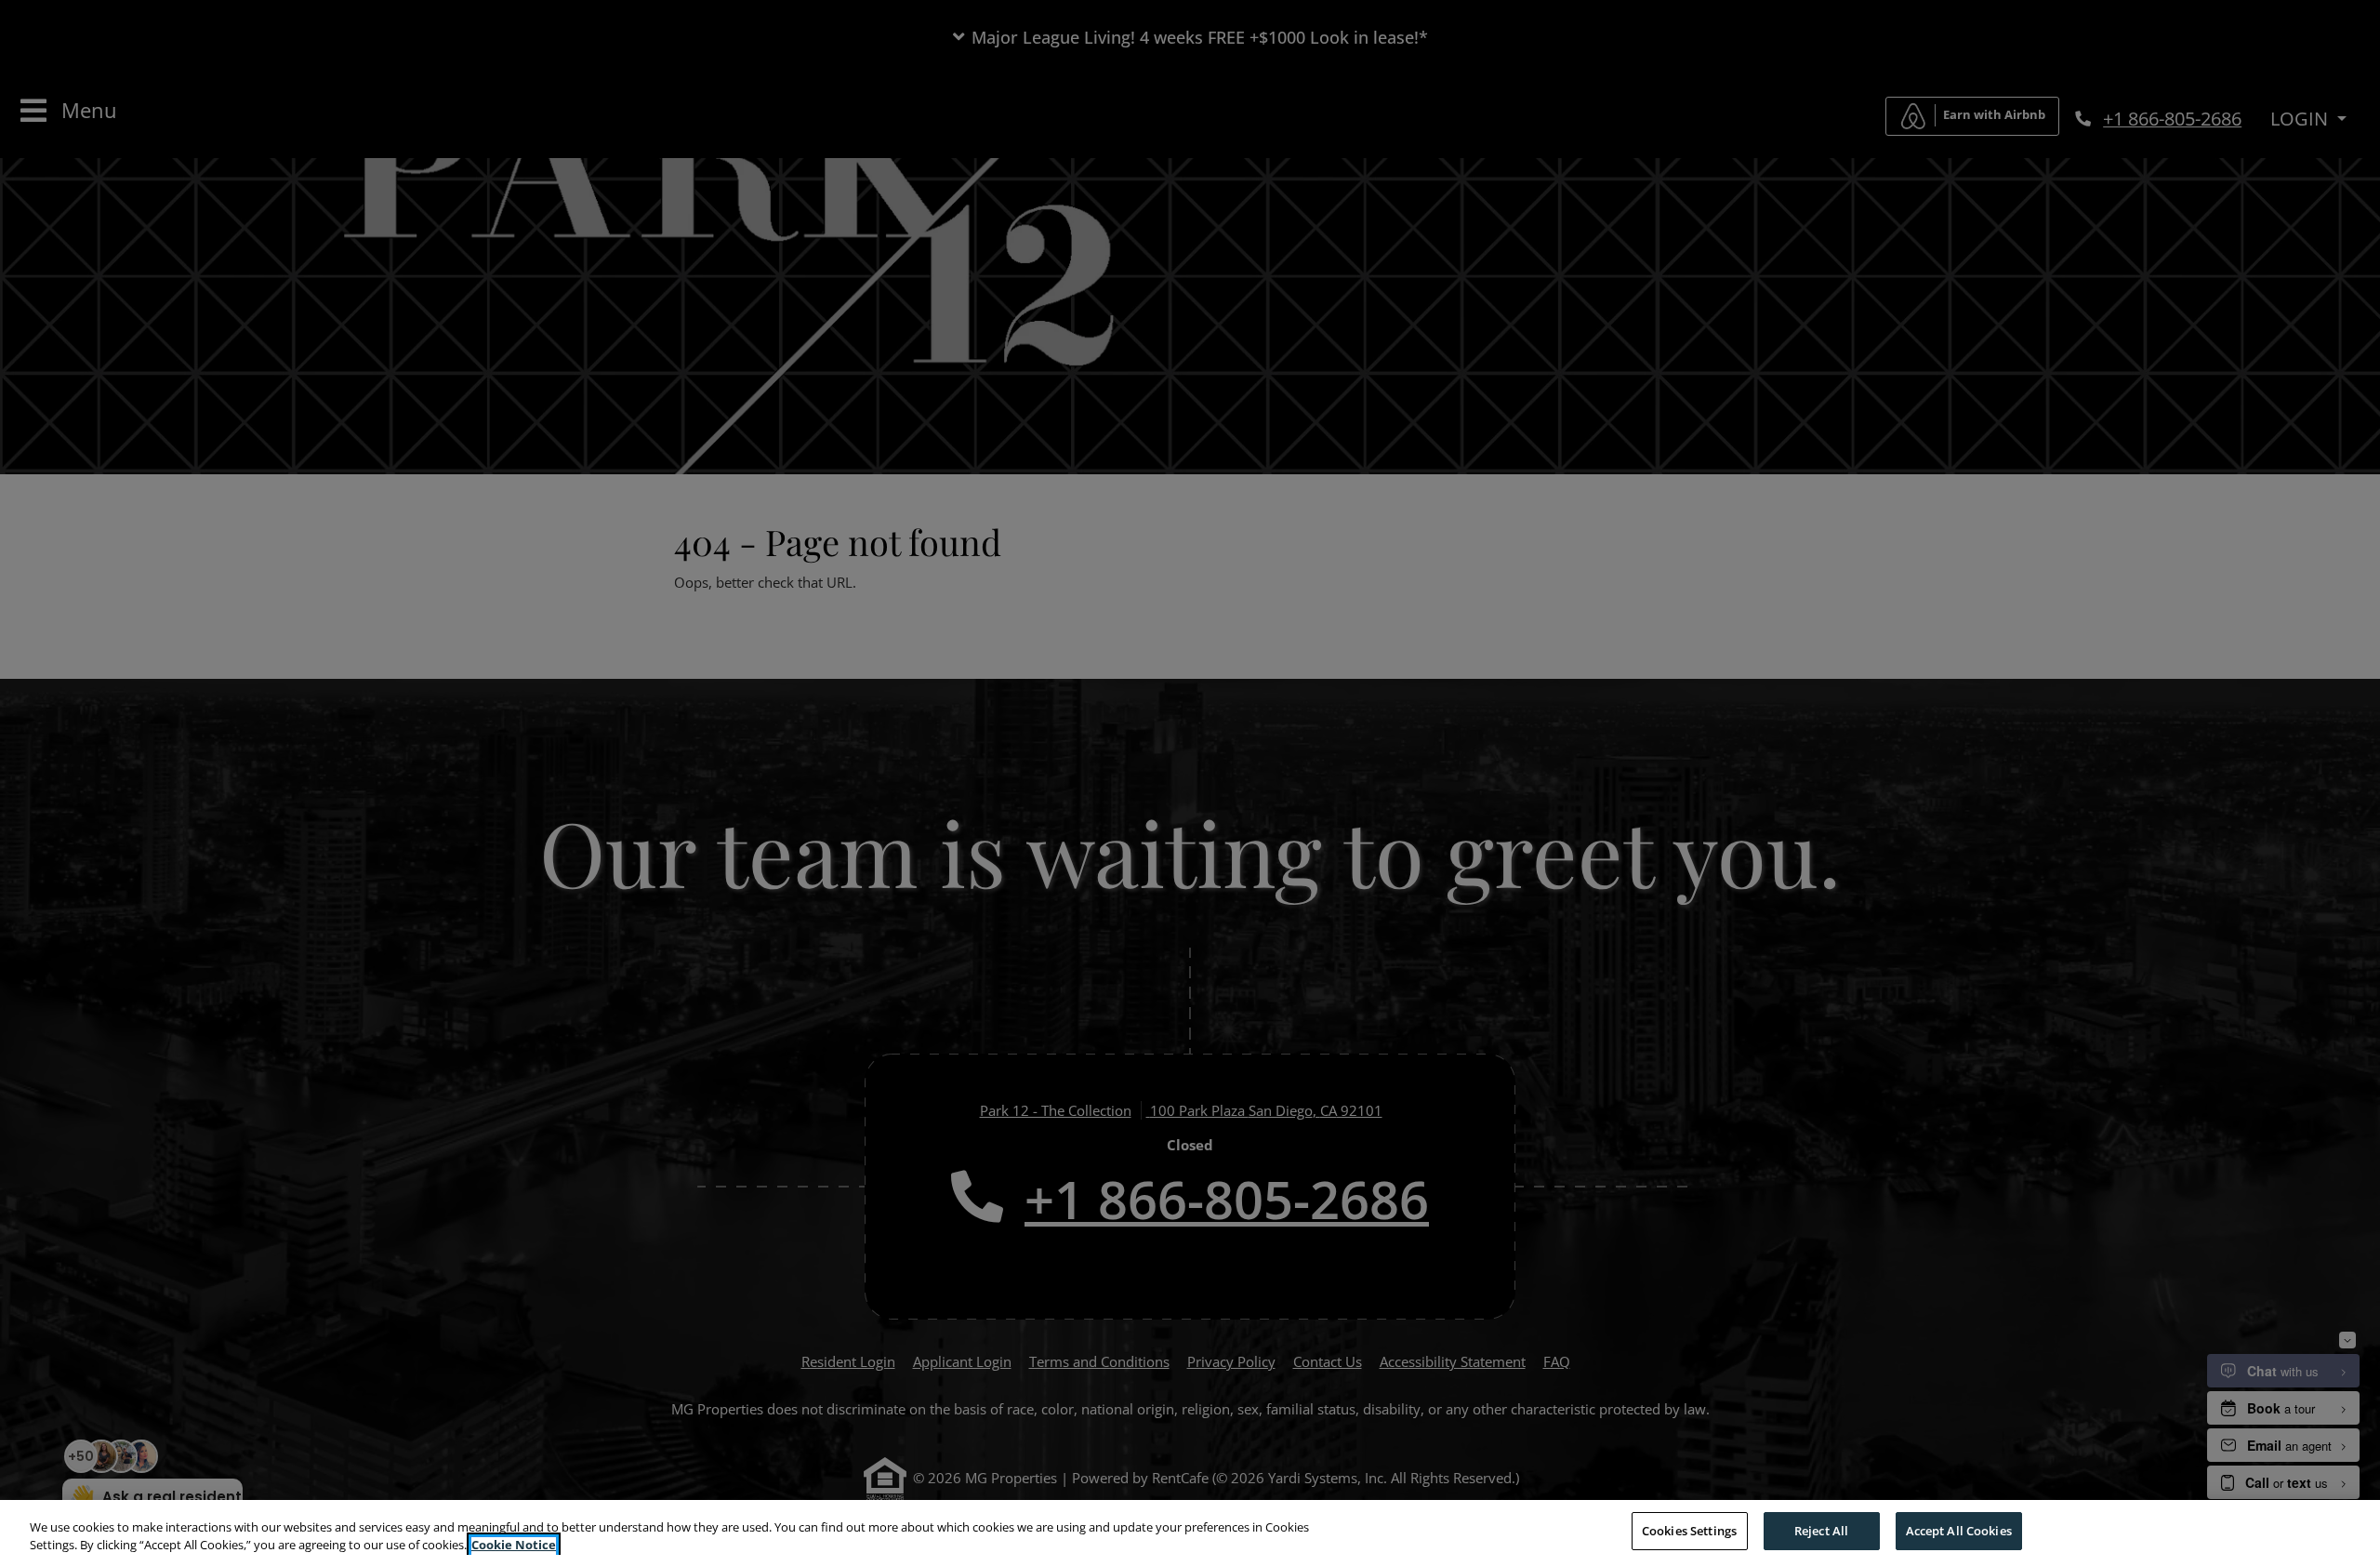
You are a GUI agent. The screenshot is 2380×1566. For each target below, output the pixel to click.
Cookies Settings (1689, 1531)
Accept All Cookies (1959, 1531)
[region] (1190, 1533)
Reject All (1821, 1531)
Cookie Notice (514, 1546)
